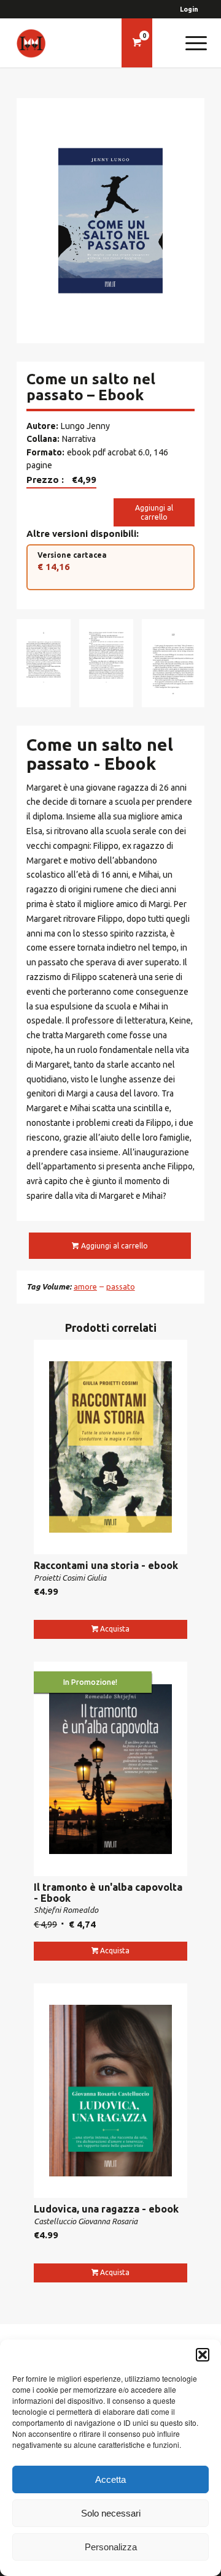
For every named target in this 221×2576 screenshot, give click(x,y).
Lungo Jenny (85, 426)
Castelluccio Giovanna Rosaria (86, 2221)
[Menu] (190, 43)
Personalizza (111, 2547)
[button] (203, 2355)
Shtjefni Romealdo (66, 1910)
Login (189, 9)
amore (85, 1286)
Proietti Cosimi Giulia (70, 1578)
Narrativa (79, 439)
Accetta (110, 2479)
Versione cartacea (72, 561)
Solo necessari (111, 2513)
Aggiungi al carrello (154, 512)
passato (121, 1286)
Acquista (115, 1629)
